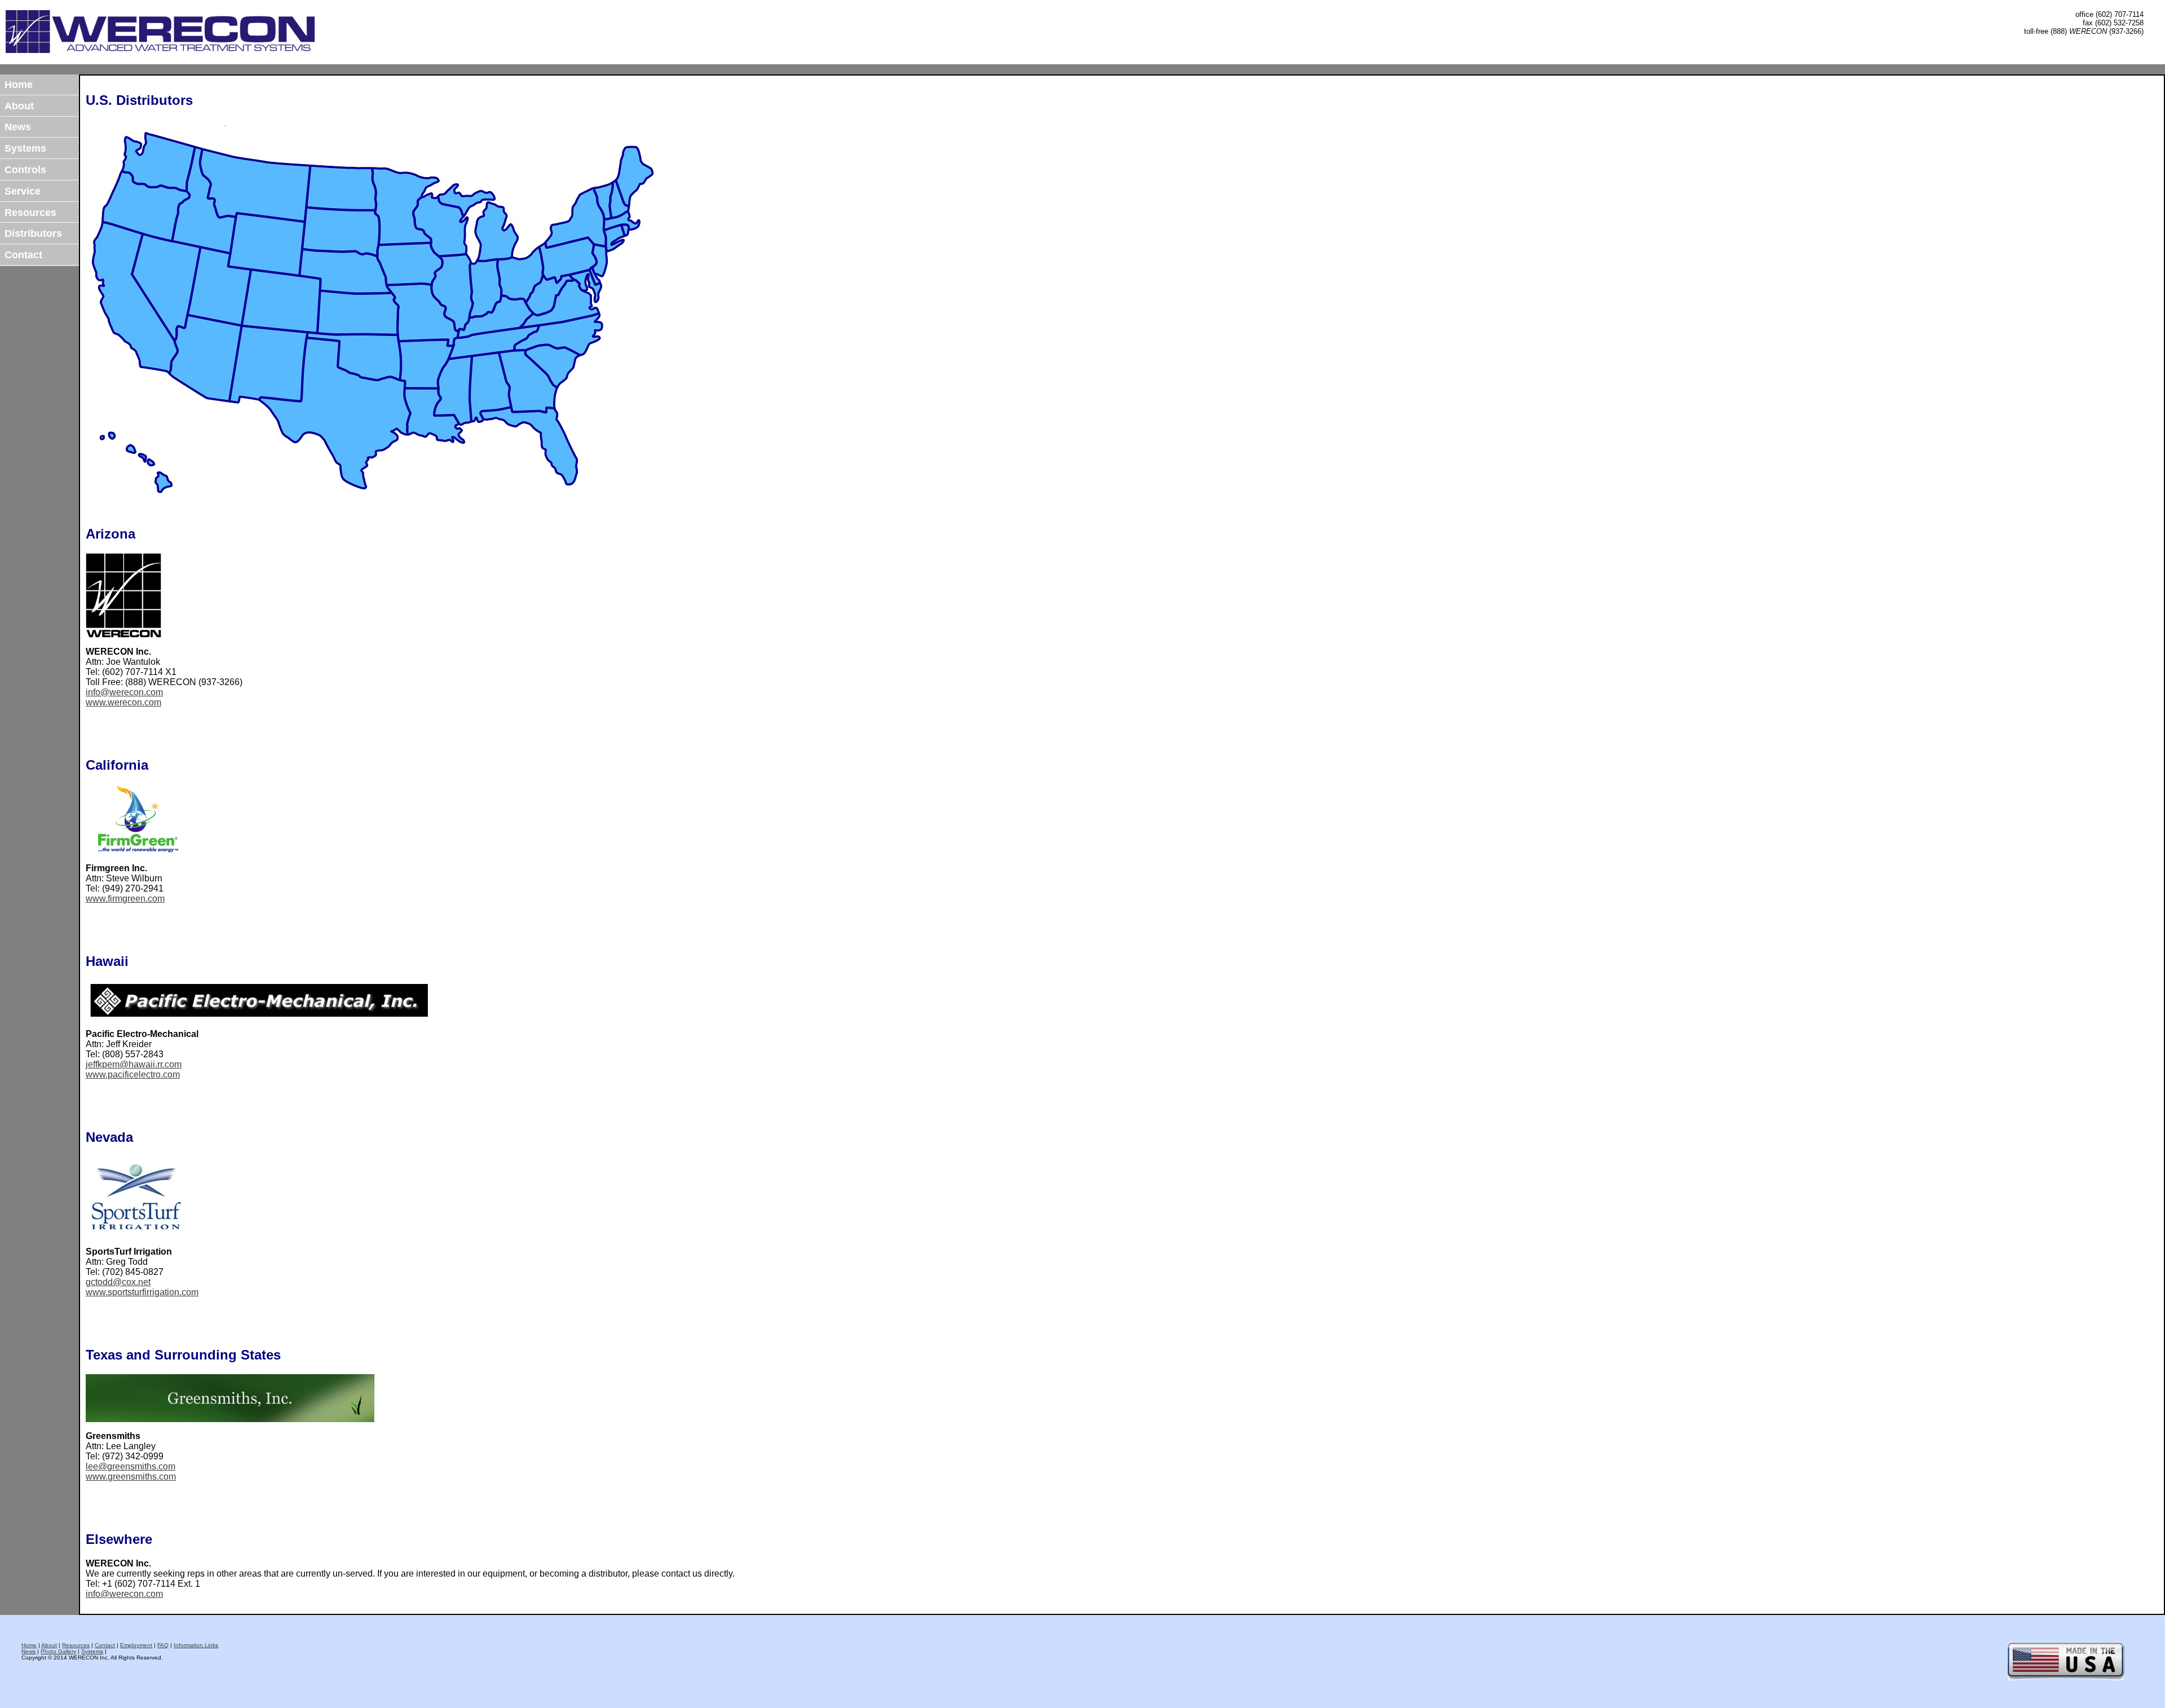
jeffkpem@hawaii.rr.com (134, 1064)
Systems (25, 148)
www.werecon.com (123, 702)
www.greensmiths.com (131, 1477)
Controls (25, 170)
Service (23, 191)
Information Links (196, 1645)
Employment (136, 1645)
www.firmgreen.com (125, 899)
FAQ (163, 1645)
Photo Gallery (58, 1651)
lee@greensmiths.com (131, 1466)
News (18, 127)
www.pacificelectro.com (133, 1074)
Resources (30, 213)
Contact (23, 255)
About (19, 106)
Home (19, 85)
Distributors (33, 233)
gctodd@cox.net (118, 1282)
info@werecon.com (124, 692)
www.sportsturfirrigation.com (142, 1292)
